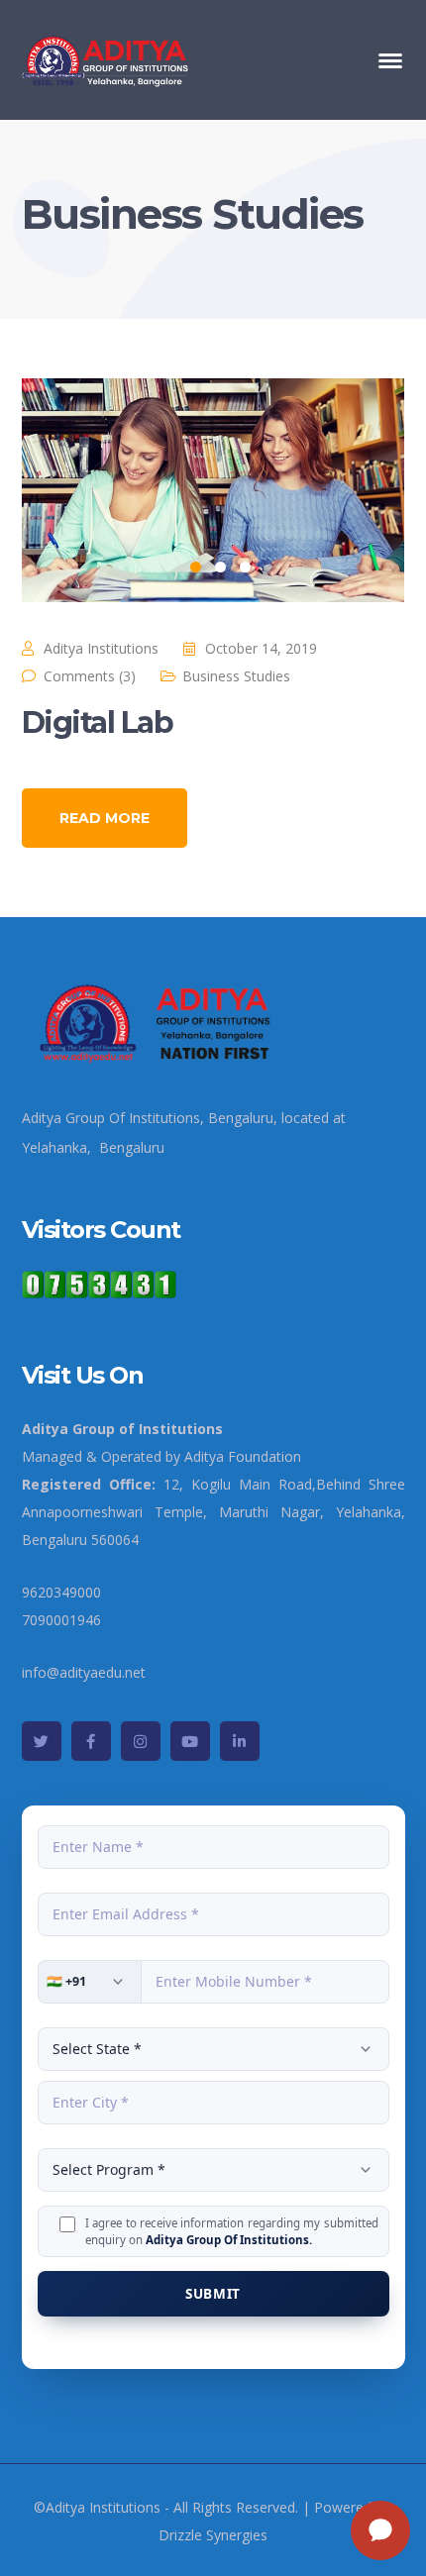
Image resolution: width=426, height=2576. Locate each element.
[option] (213, 490)
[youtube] (190, 1741)
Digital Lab (98, 722)
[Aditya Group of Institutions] (107, 58)
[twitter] (42, 1741)
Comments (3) (90, 676)
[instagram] (141, 1741)
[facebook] (91, 1741)
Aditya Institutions (101, 648)
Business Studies (236, 676)
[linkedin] (240, 1741)
